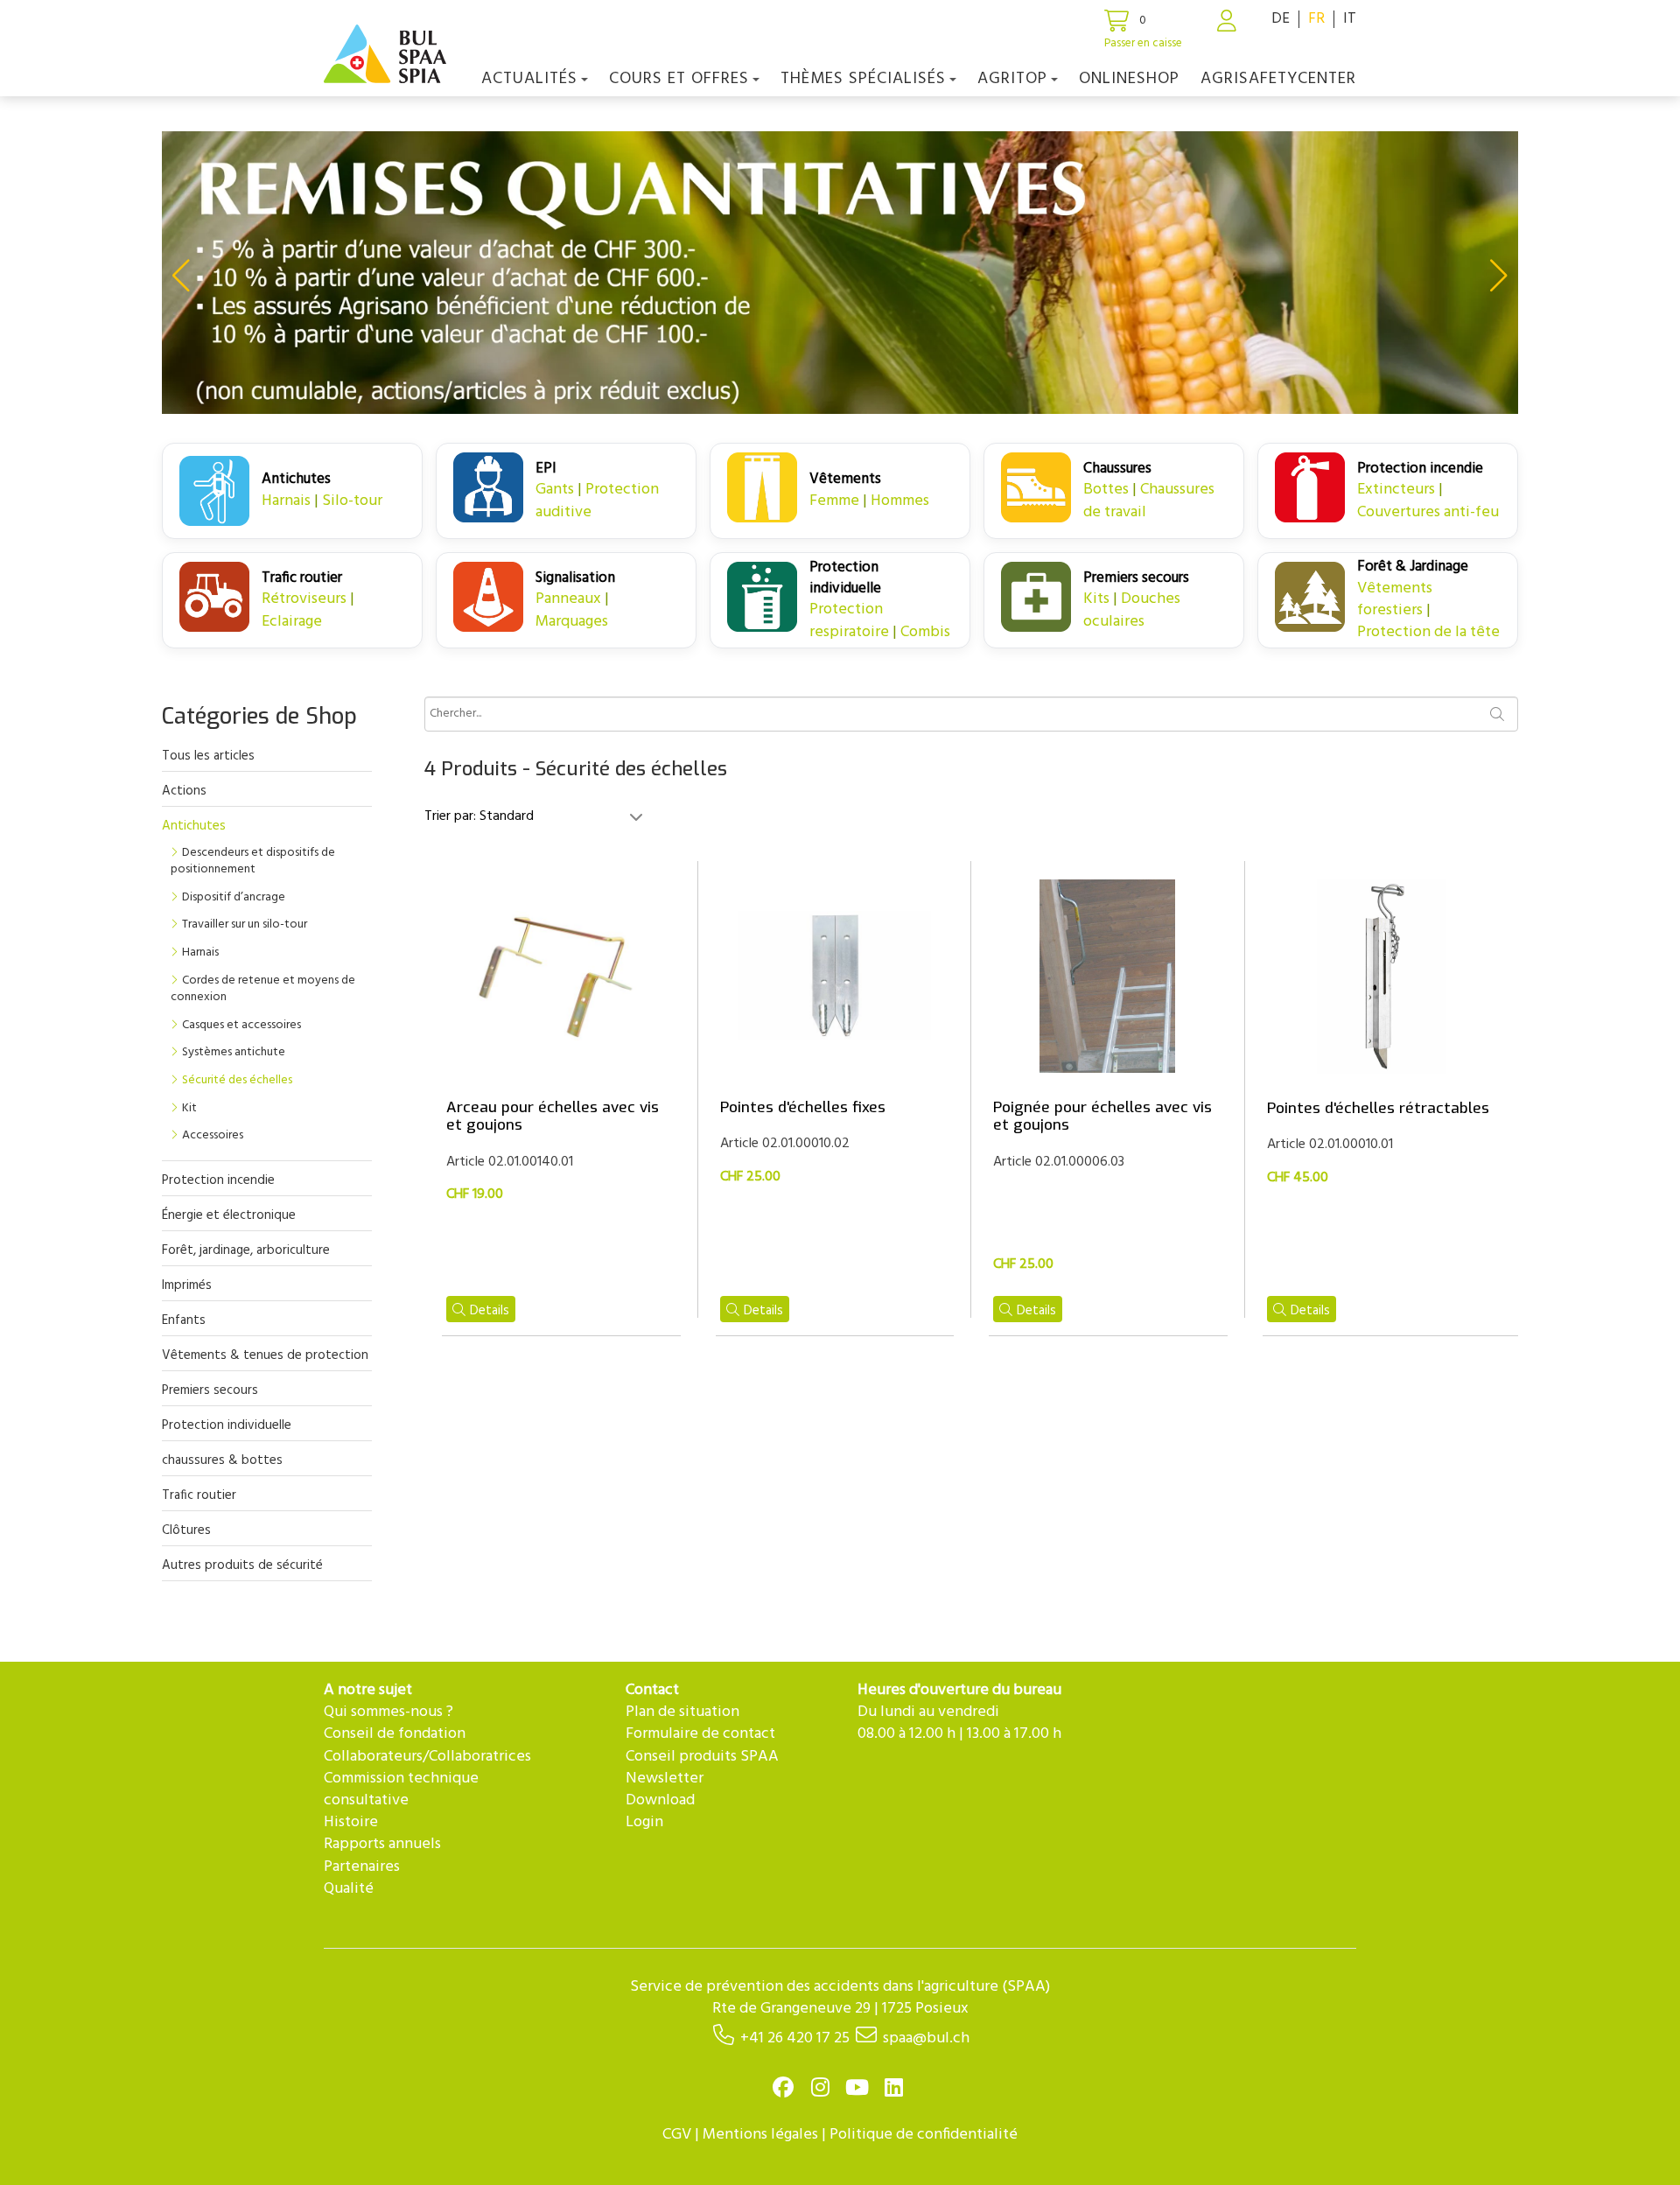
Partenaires (362, 1867)
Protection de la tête (1428, 632)
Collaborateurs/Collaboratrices (427, 1757)
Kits (1096, 599)
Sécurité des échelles (237, 1080)
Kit (189, 1108)
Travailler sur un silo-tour (245, 924)
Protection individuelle (227, 1425)
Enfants (184, 1320)
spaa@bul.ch (926, 2038)
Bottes (1106, 490)
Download (660, 1800)
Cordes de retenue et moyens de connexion (263, 989)
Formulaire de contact (700, 1734)
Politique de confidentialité (924, 2135)
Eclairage (292, 622)
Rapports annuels (382, 1844)
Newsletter (665, 1779)
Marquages (572, 622)
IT (1350, 19)
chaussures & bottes (222, 1460)
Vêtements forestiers (1395, 599)
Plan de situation (682, 1712)
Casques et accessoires (241, 1025)
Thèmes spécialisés (863, 79)
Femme (834, 501)
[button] (181, 276)
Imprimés (187, 1285)
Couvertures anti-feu (1428, 512)
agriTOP (1012, 79)
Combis (925, 632)
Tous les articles (208, 756)
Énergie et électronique (229, 1215)
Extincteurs (1396, 490)
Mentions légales (760, 2135)
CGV (677, 2135)
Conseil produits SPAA (702, 1757)
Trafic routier (199, 1495)
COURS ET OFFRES (679, 79)
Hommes (900, 501)
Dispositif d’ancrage (234, 897)
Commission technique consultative (401, 1789)
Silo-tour (352, 501)
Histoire (351, 1822)
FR (1316, 19)
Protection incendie (218, 1180)
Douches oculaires (1132, 610)
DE (1281, 19)
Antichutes (194, 826)
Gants (555, 490)
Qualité (349, 1889)
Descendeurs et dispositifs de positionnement (253, 861)
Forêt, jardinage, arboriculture (246, 1250)
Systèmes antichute (234, 1052)
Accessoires (213, 1135)
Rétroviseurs (304, 599)
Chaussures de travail (1149, 501)
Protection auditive (597, 501)
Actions (184, 791)
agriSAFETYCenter (1278, 79)
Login (644, 1822)
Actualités (529, 79)
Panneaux (568, 599)
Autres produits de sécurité (242, 1565)
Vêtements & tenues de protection (265, 1355)
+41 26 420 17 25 (795, 2038)
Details (490, 1311)
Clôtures (186, 1530)
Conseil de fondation (395, 1734)
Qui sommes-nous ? (388, 1712)
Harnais (286, 501)
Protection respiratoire (849, 620)
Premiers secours (210, 1390)
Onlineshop (1129, 79)
